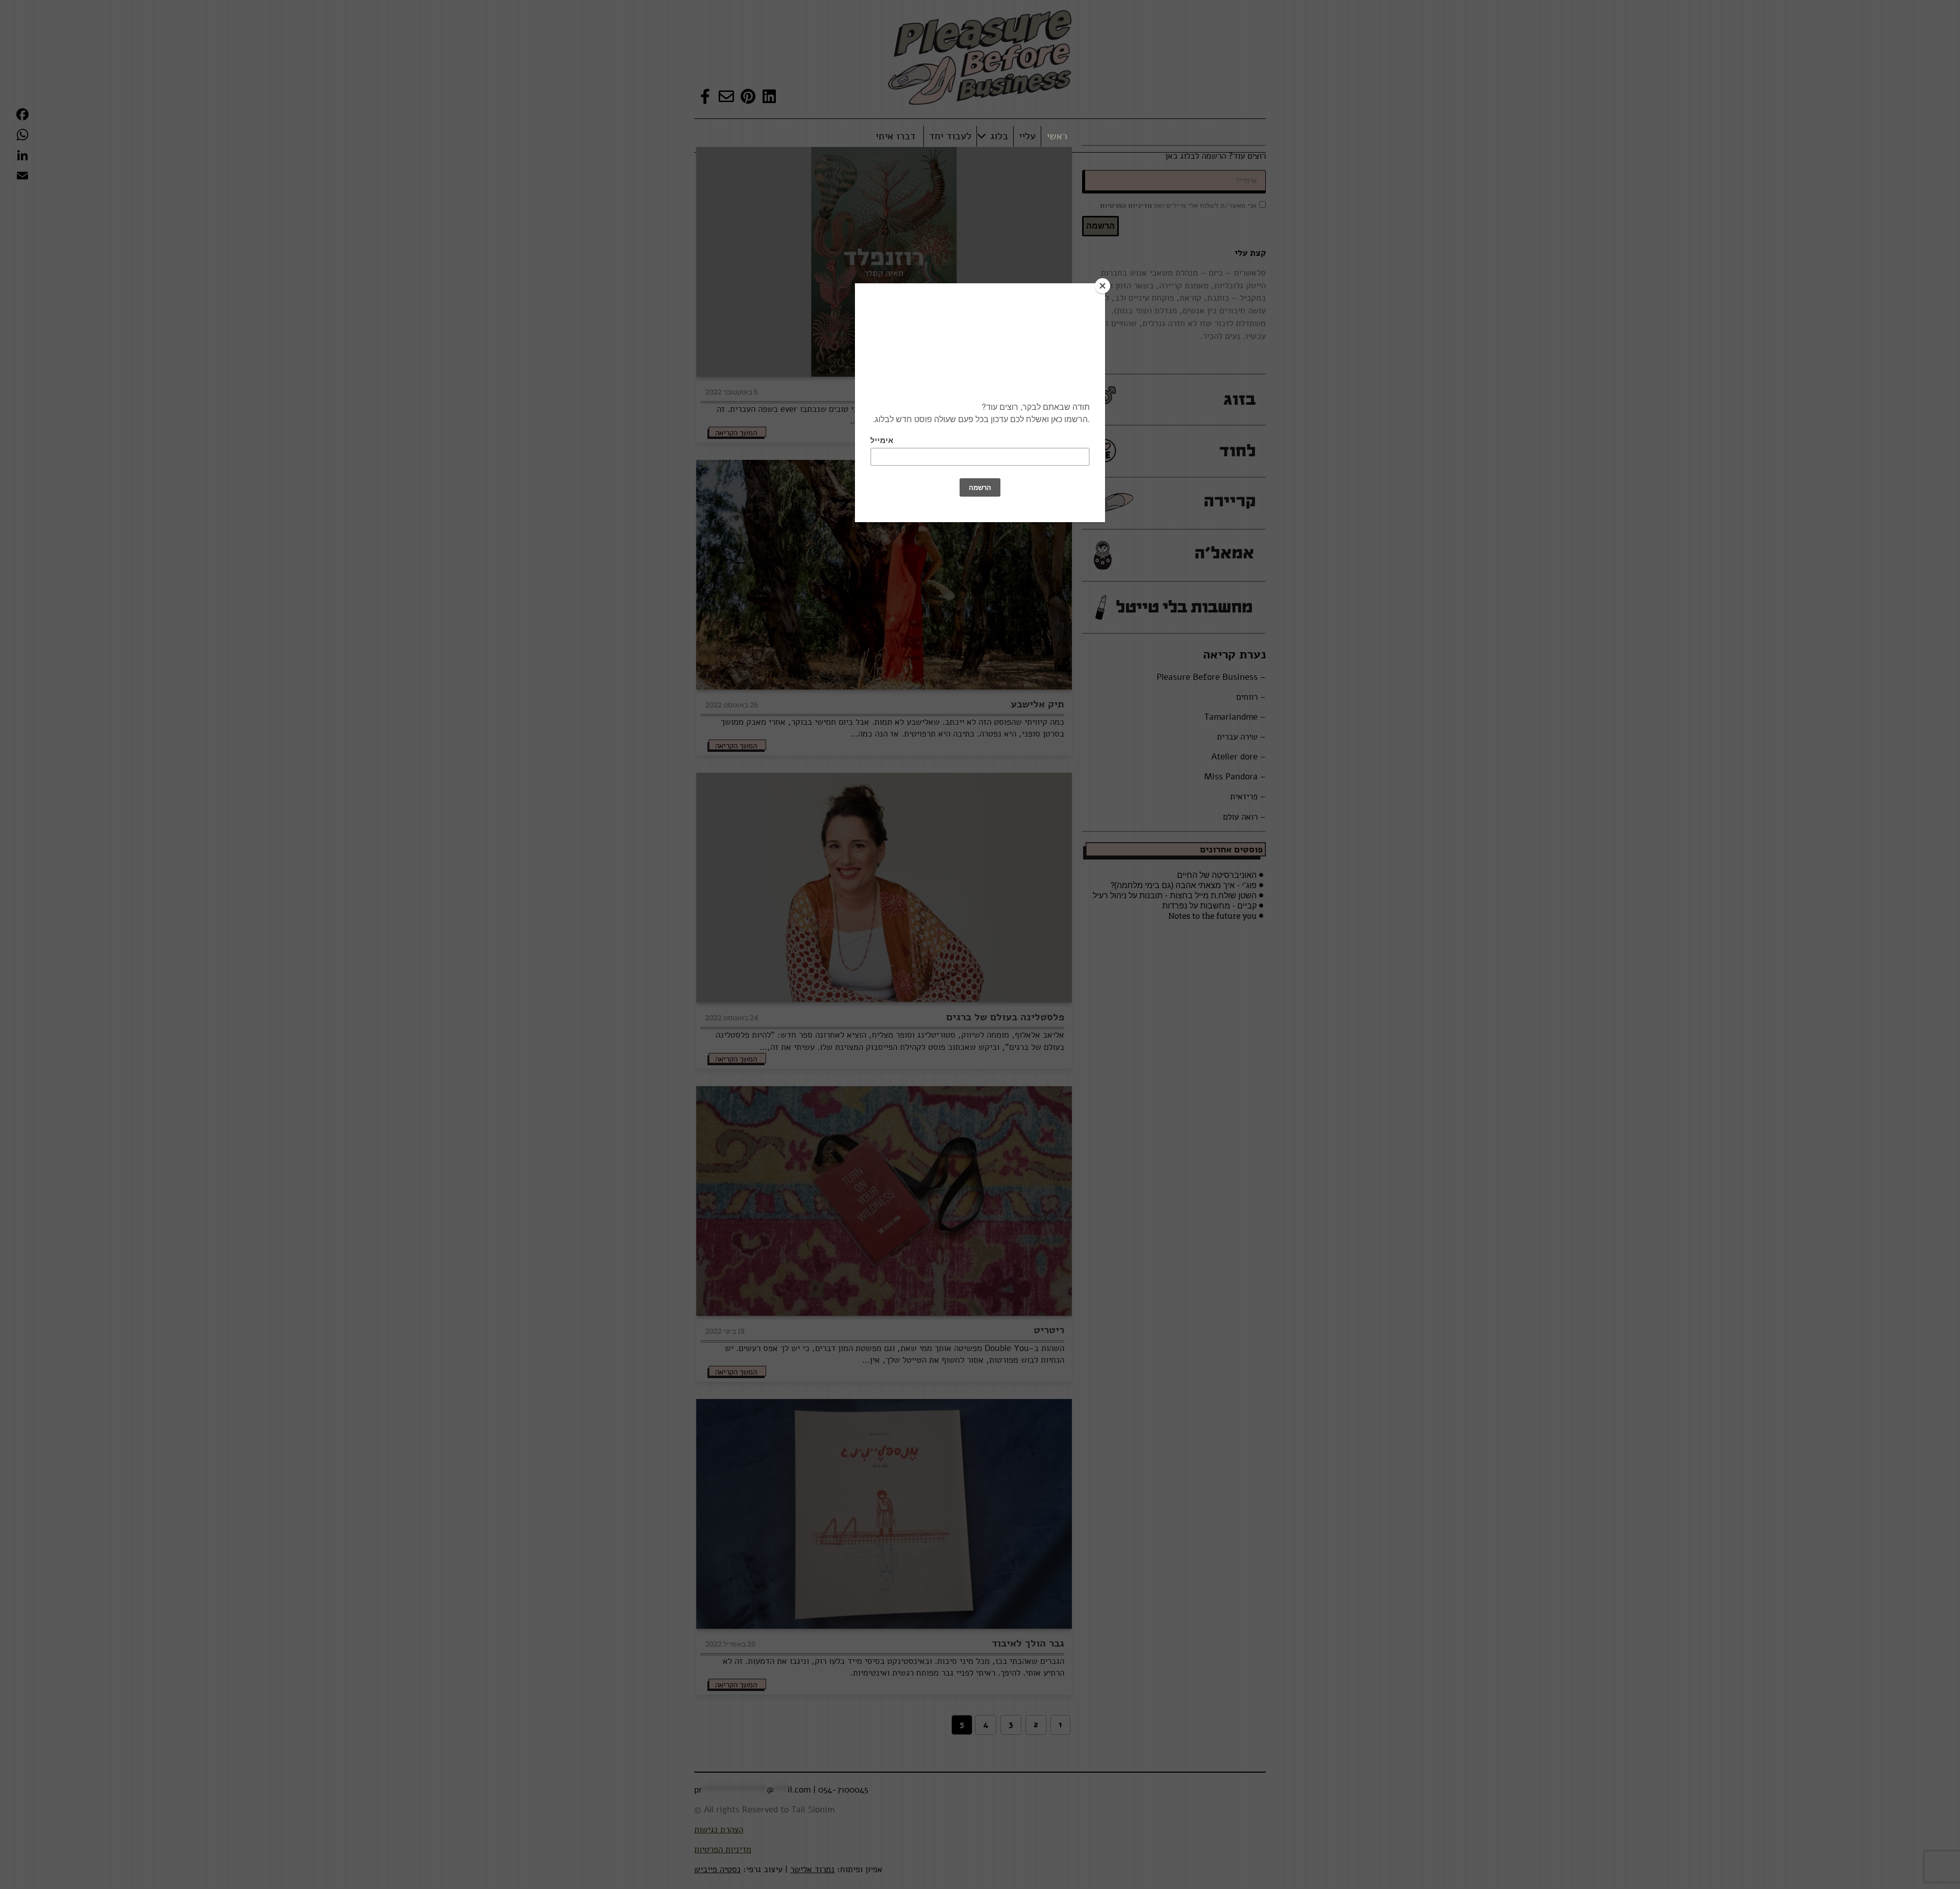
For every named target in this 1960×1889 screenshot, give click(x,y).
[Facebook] (22, 114)
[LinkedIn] (22, 155)
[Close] (1102, 286)
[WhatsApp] (22, 135)
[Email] (22, 176)
